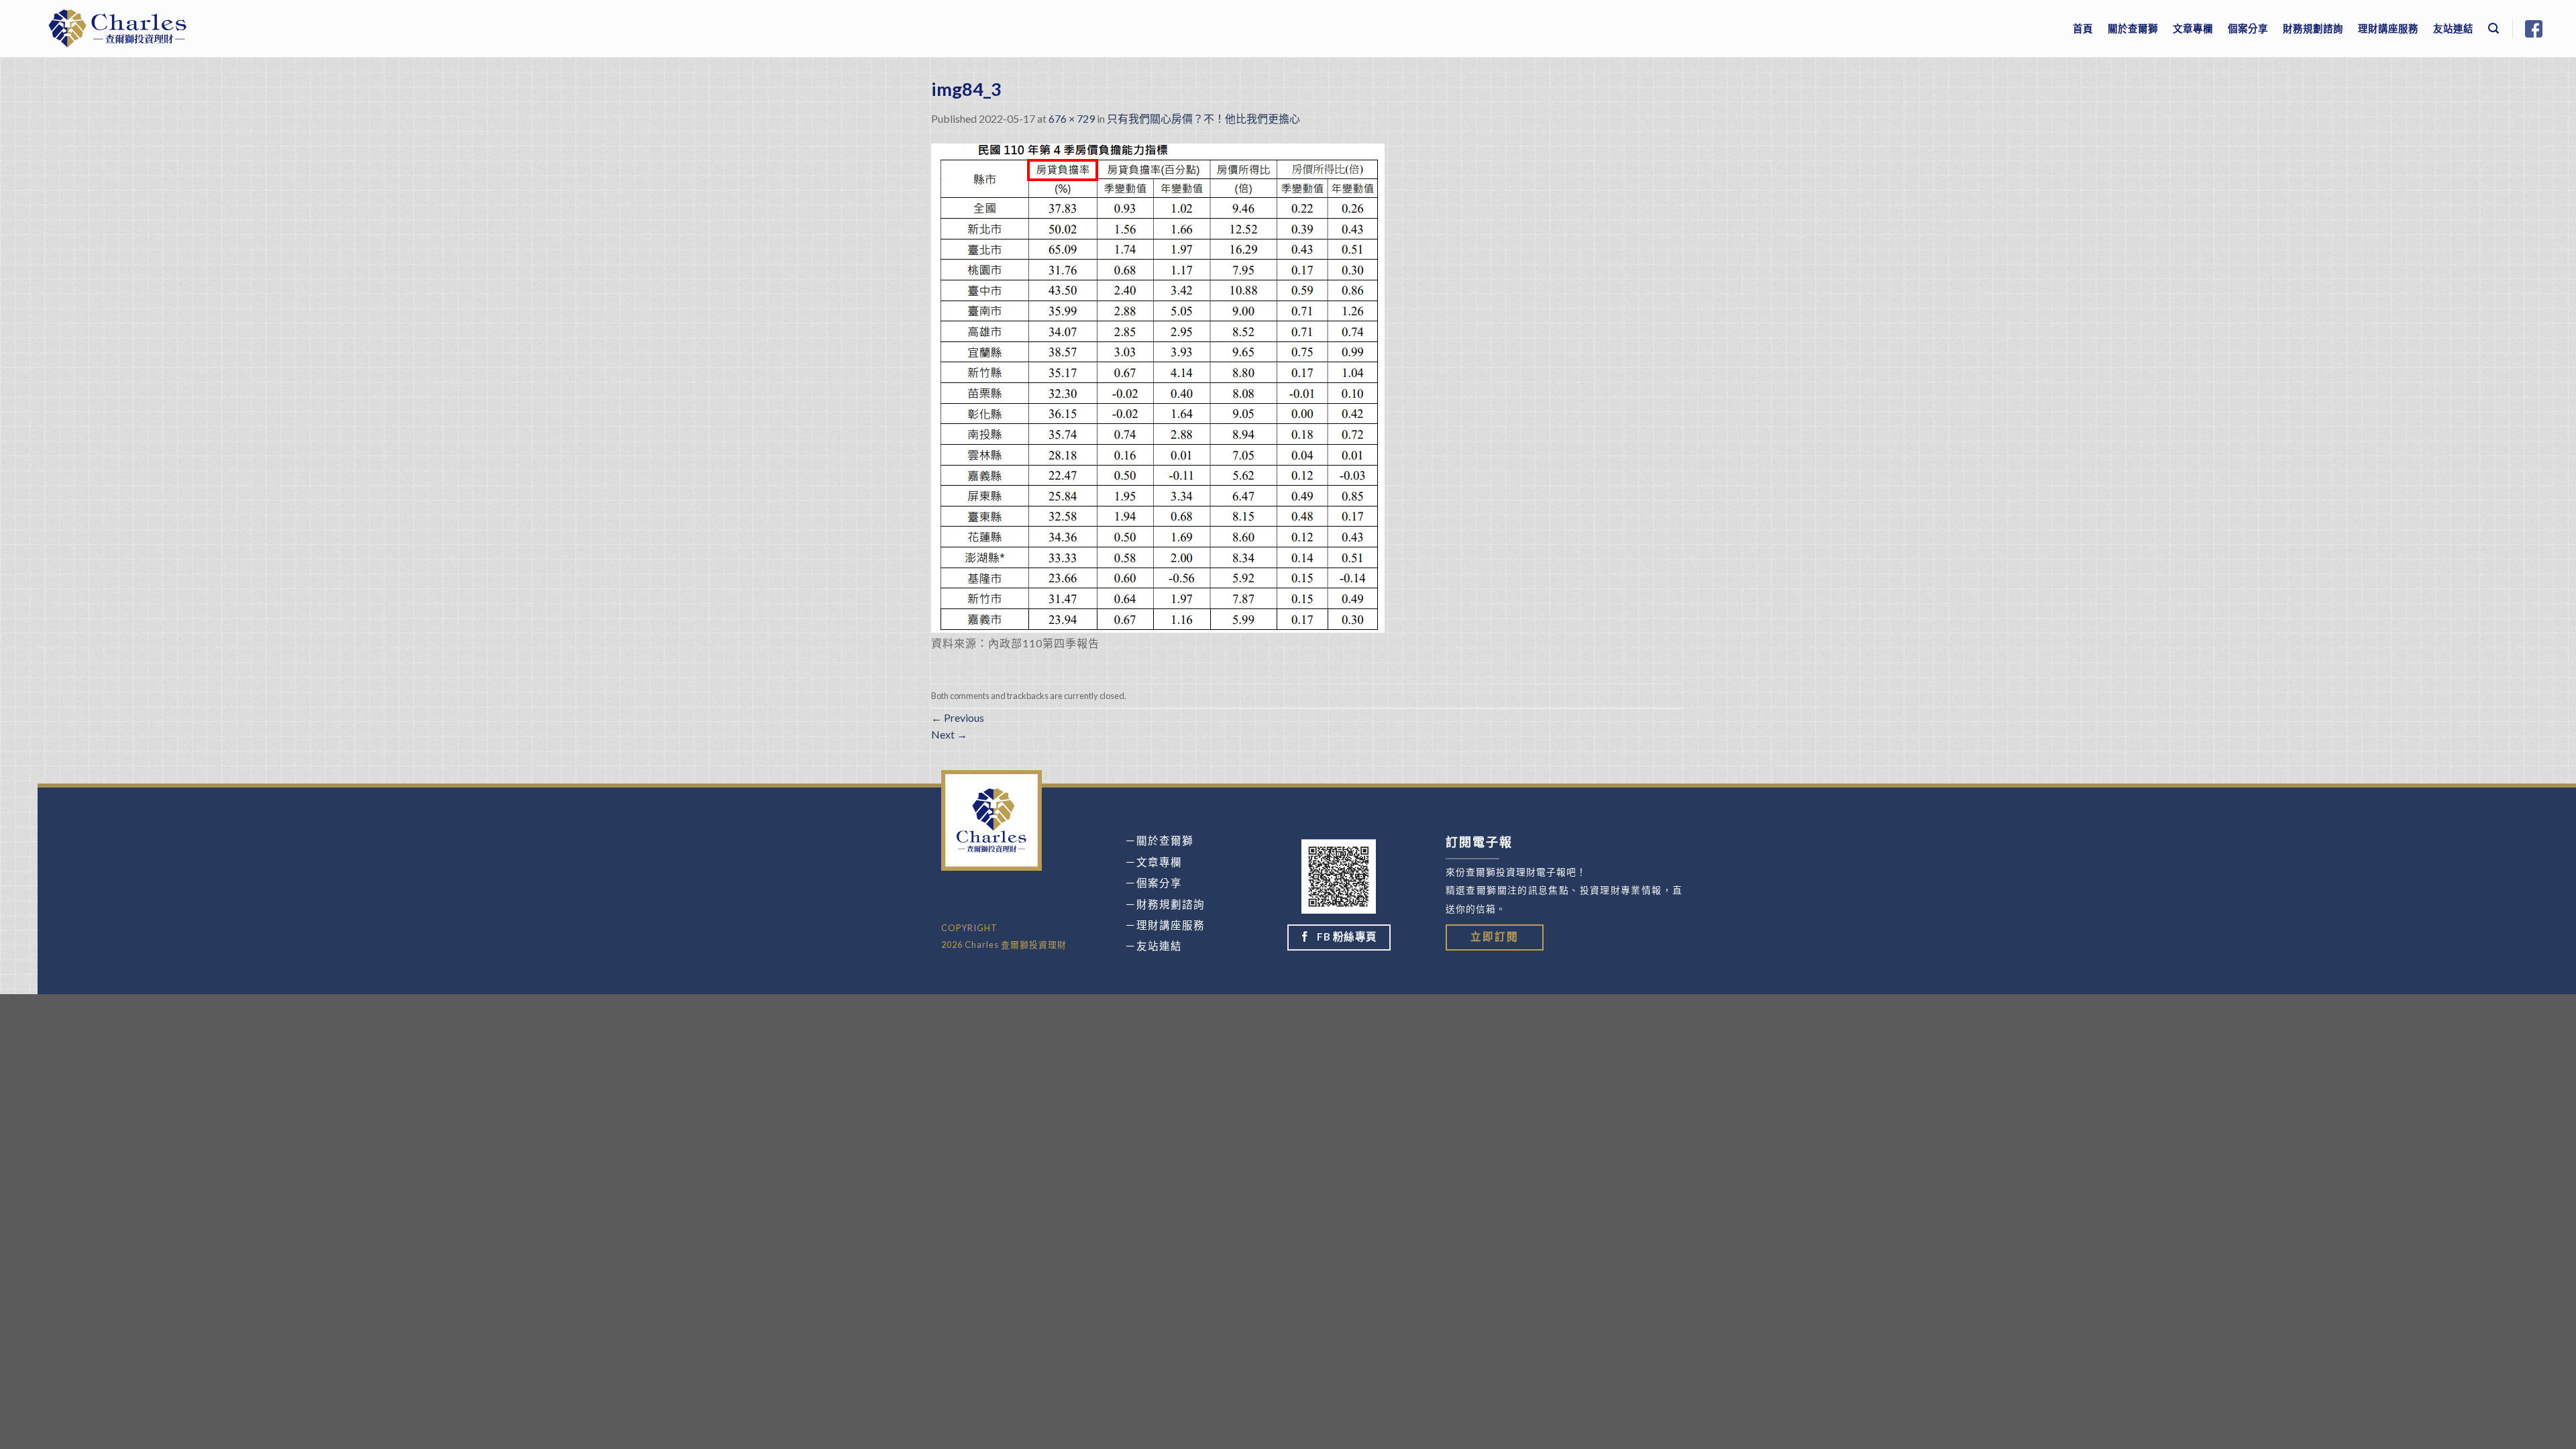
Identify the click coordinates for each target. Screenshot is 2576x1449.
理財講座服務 (2388, 29)
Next (949, 734)
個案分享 (2248, 29)
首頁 (2083, 29)
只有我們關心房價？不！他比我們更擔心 (1203, 118)
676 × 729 (1072, 118)
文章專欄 (2193, 29)
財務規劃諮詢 (2313, 29)
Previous (958, 717)
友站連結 (2453, 29)
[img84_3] (1158, 386)
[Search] (2494, 29)
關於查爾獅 (2133, 29)
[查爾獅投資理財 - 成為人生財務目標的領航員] (117, 29)
